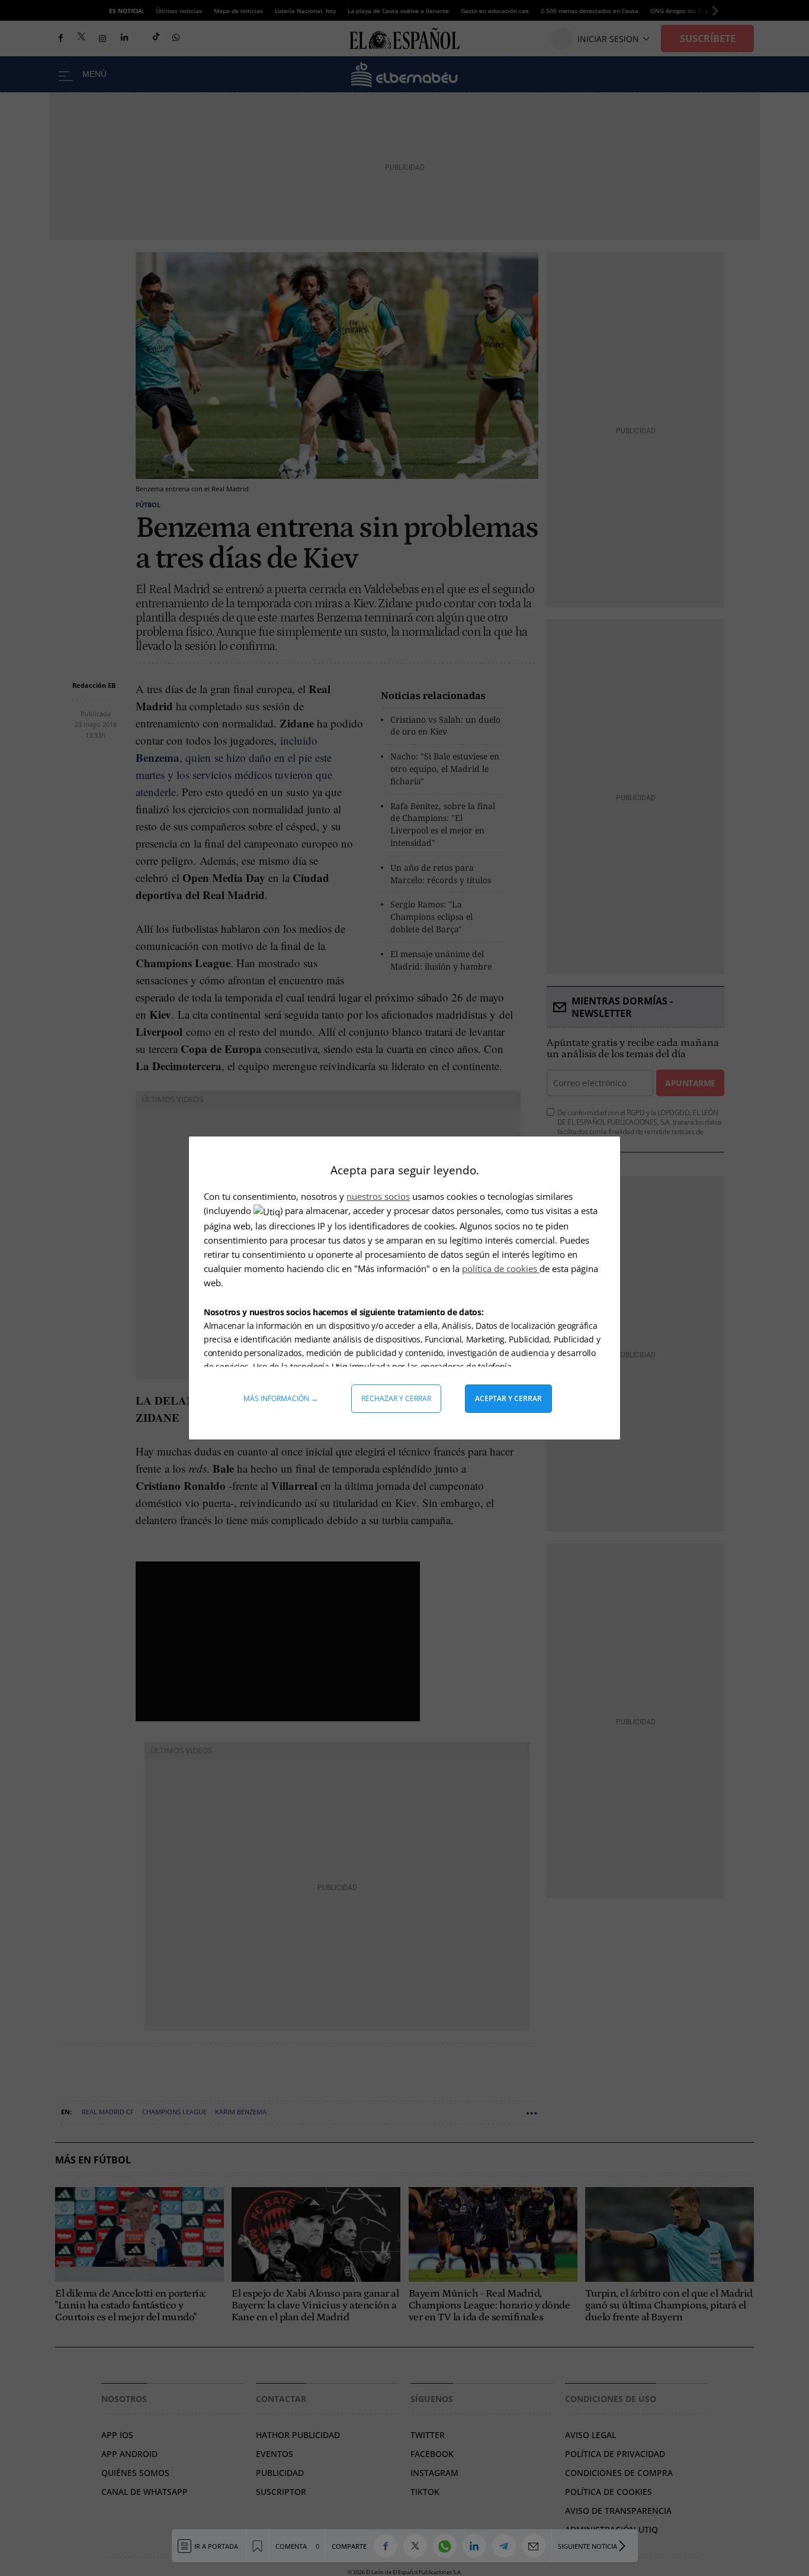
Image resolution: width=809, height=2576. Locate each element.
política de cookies (501, 1268)
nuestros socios (378, 1196)
